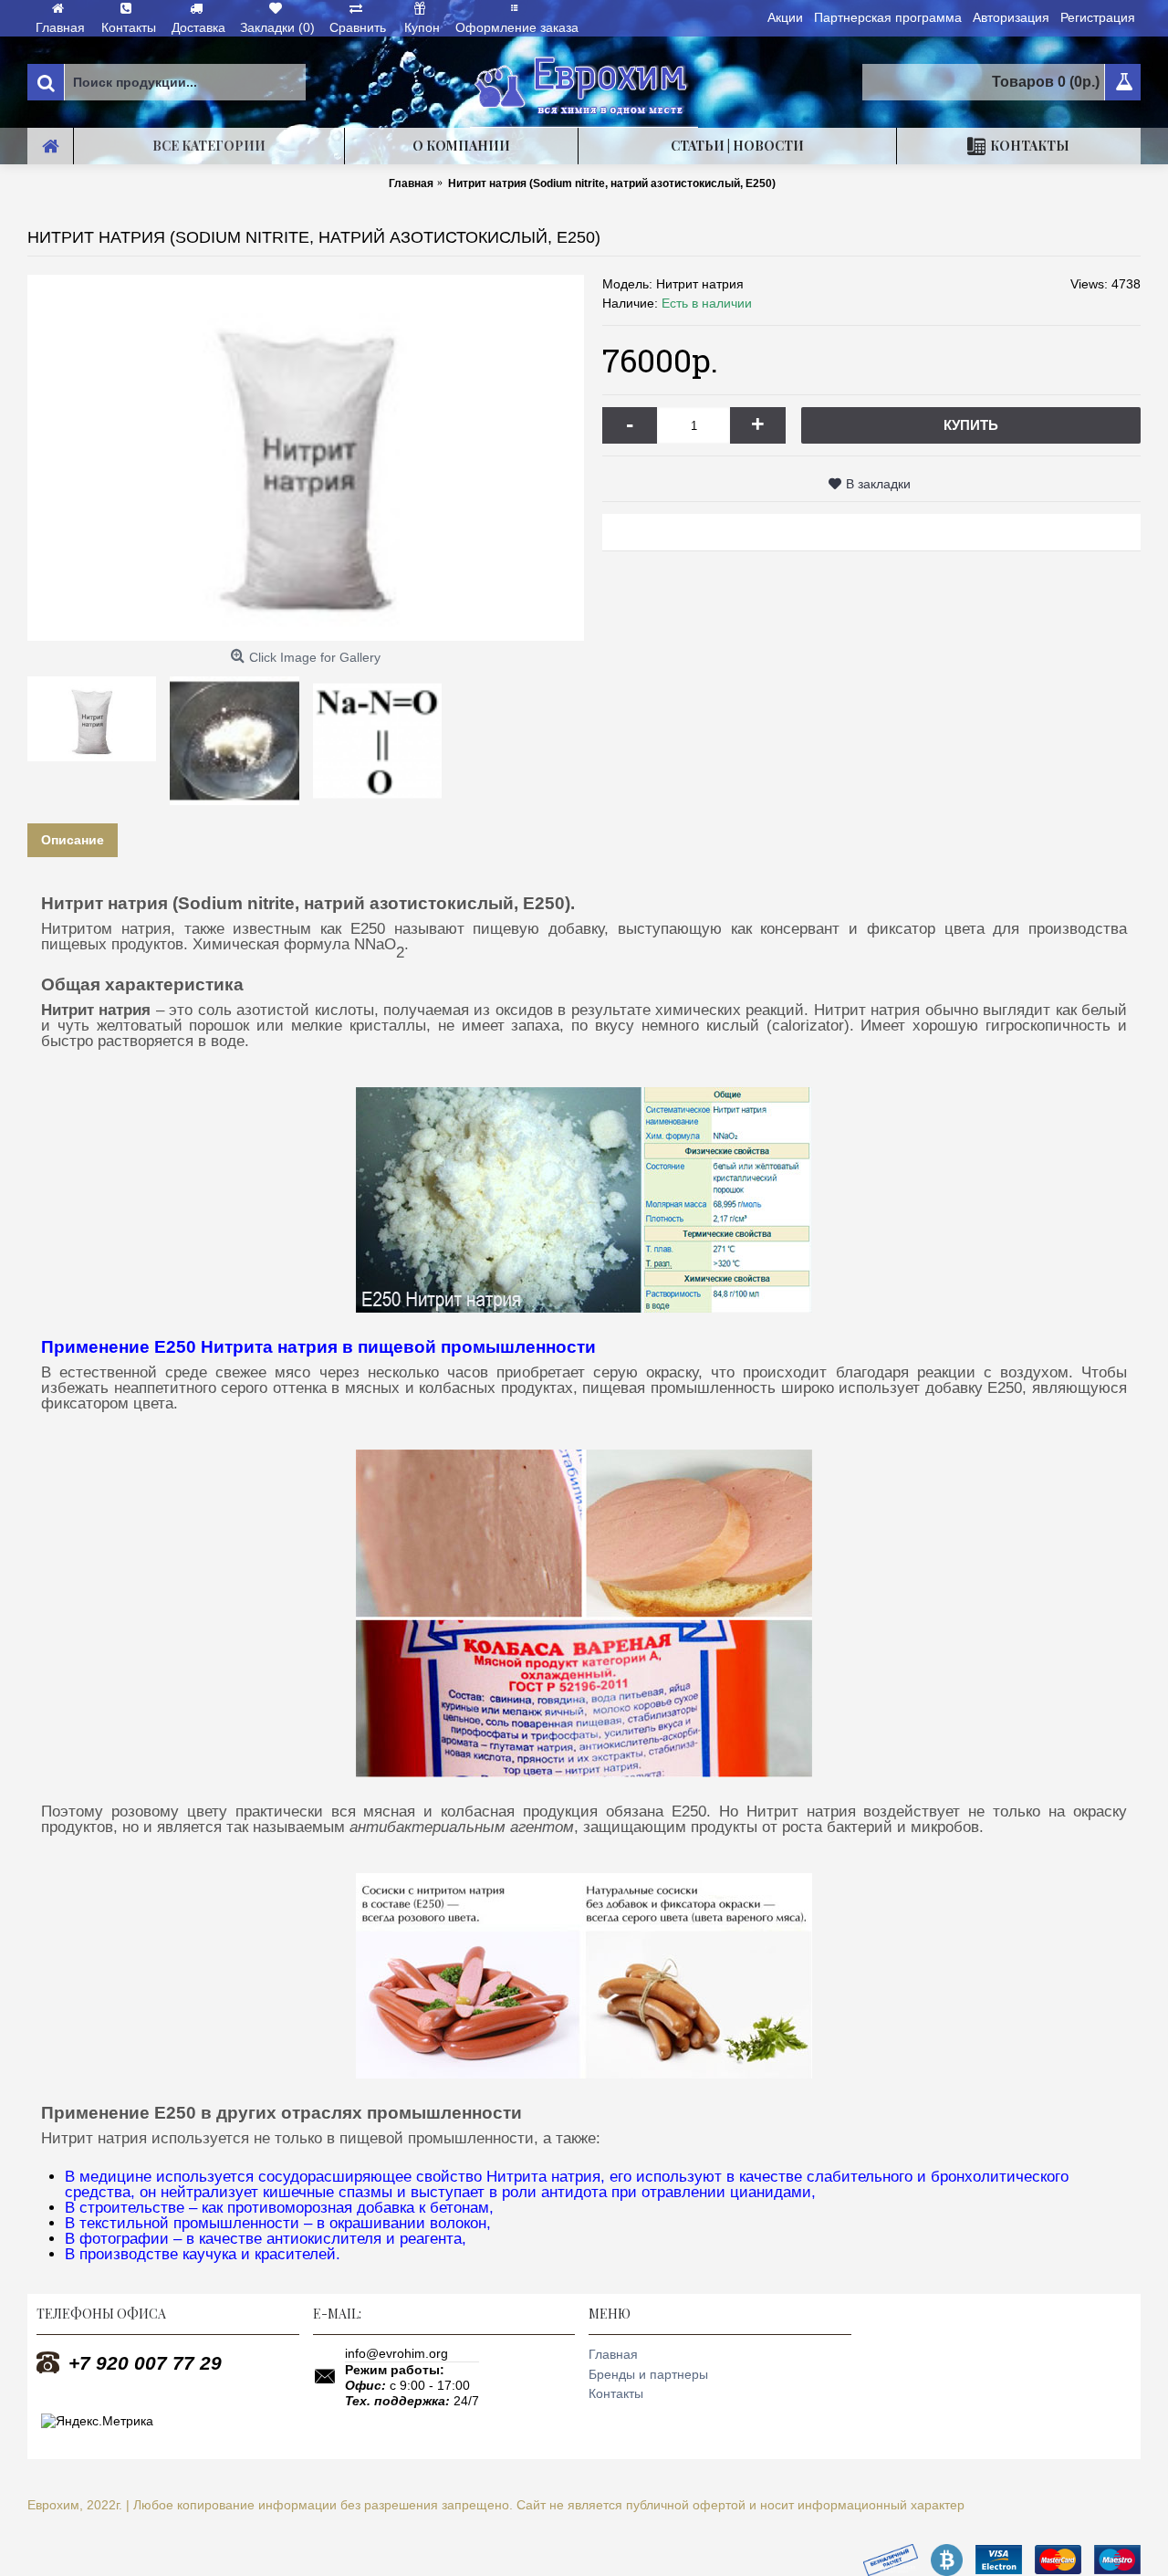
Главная (613, 2354)
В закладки (878, 484)
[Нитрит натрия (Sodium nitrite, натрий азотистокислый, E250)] (306, 458)
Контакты (616, 2393)
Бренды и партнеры (648, 2374)
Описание (73, 840)
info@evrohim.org (396, 2353)
